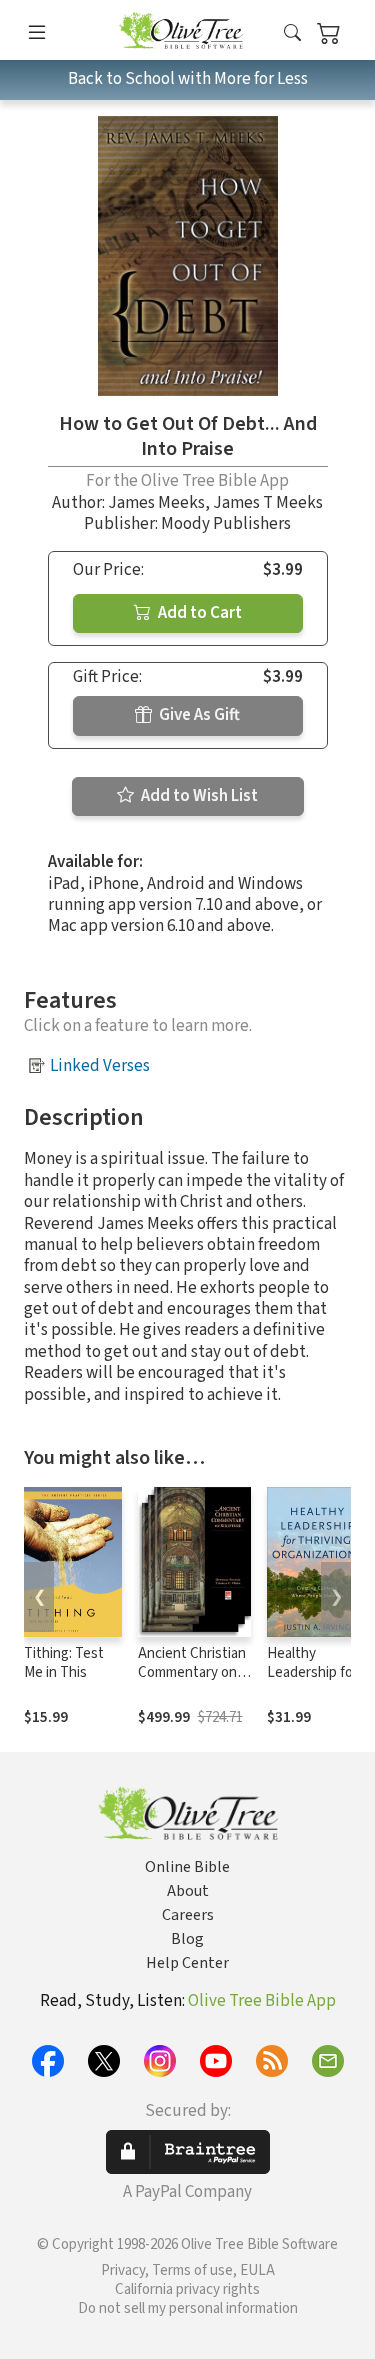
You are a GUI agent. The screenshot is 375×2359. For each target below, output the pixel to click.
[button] (292, 33)
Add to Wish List (198, 796)
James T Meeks (268, 503)
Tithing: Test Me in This (64, 1663)
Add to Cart (198, 613)
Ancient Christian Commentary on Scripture (192, 1672)
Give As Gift (198, 715)
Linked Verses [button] (100, 1066)
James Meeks (156, 503)
